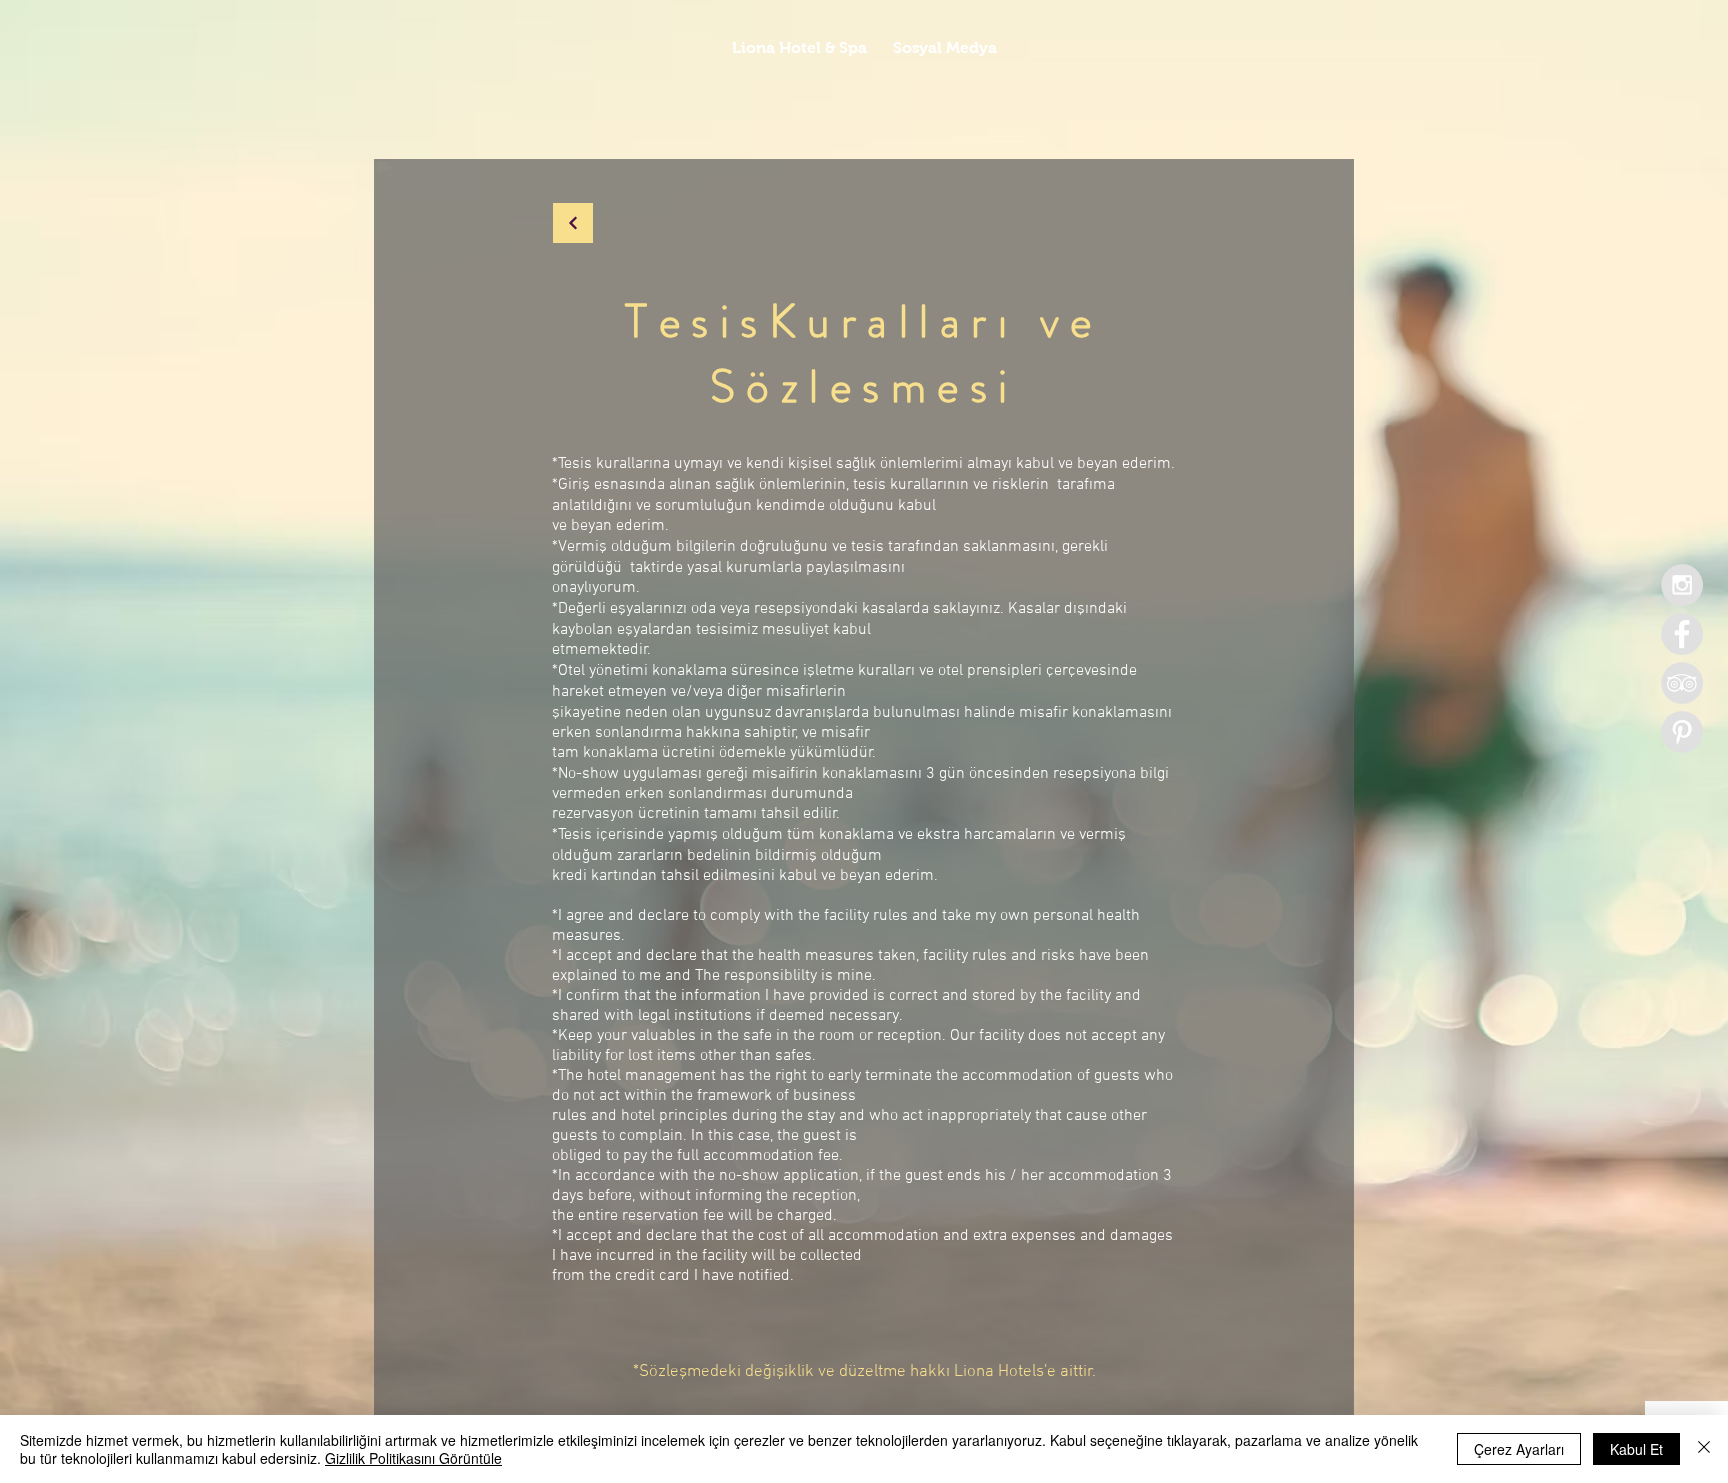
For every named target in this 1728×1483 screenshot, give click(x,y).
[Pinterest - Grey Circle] (1682, 732)
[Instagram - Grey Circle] (1682, 585)
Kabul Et (1636, 1449)
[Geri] (573, 223)
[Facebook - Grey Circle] (1682, 634)
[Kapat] (1704, 1449)
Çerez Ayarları (1519, 1449)
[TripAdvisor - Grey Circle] (1682, 683)
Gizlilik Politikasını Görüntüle (413, 1458)
